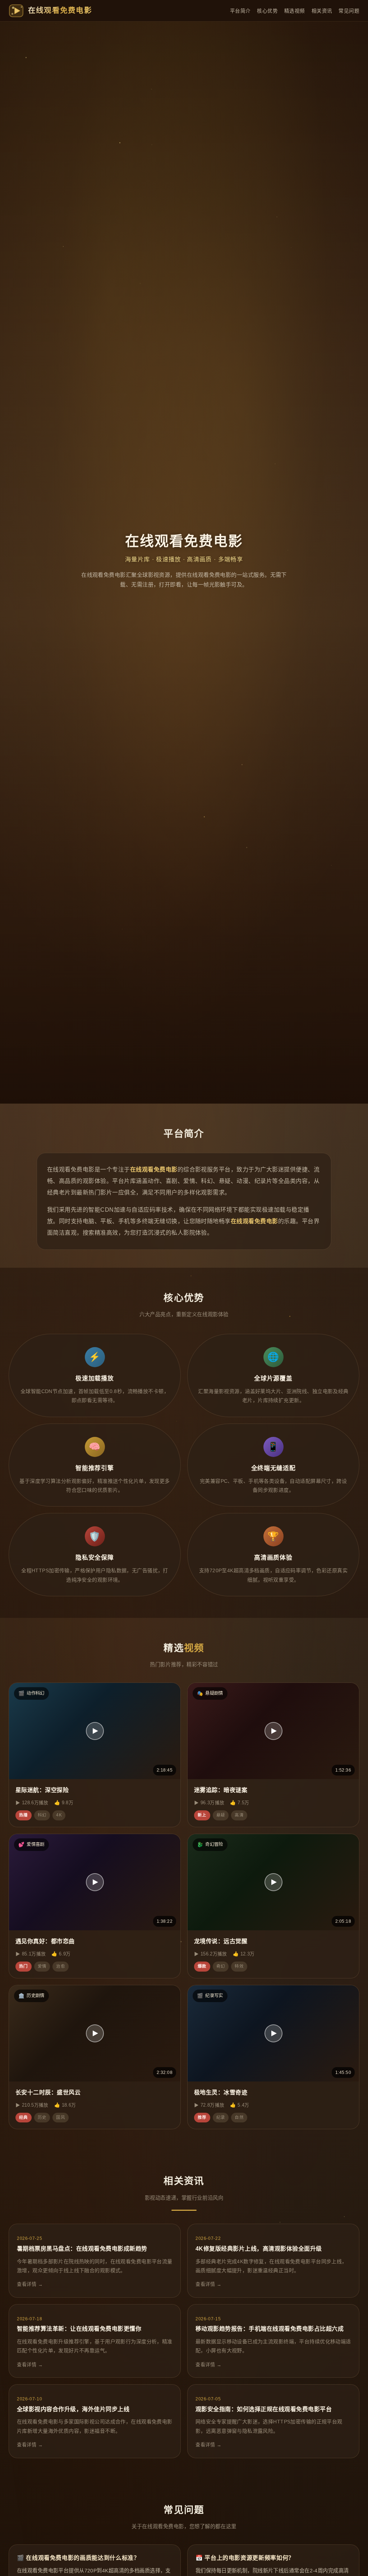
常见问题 (349, 11)
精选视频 (295, 11)
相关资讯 (322, 11)
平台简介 (240, 11)
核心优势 (267, 11)
